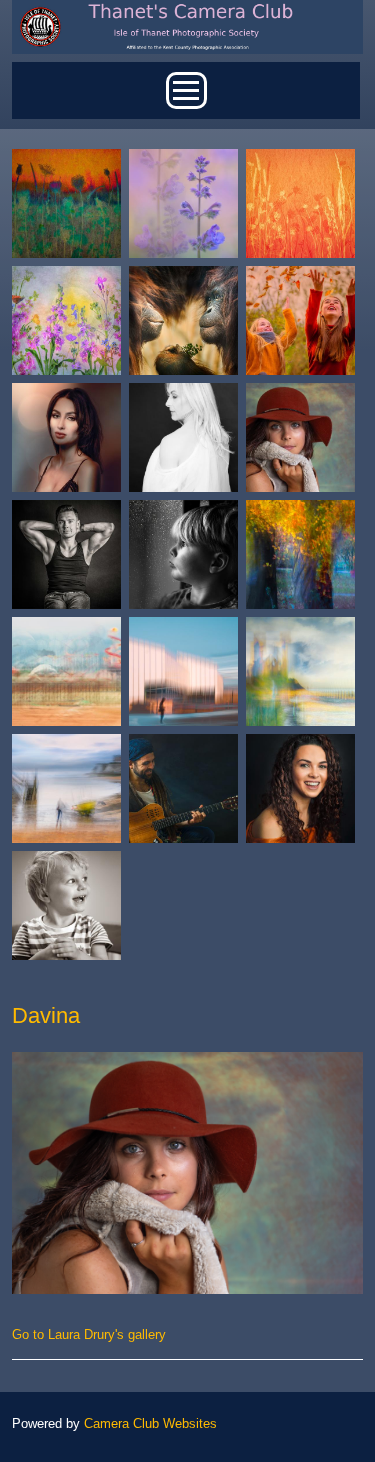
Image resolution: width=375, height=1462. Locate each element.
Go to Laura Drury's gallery (89, 1334)
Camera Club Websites (150, 1423)
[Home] (187, 7)
